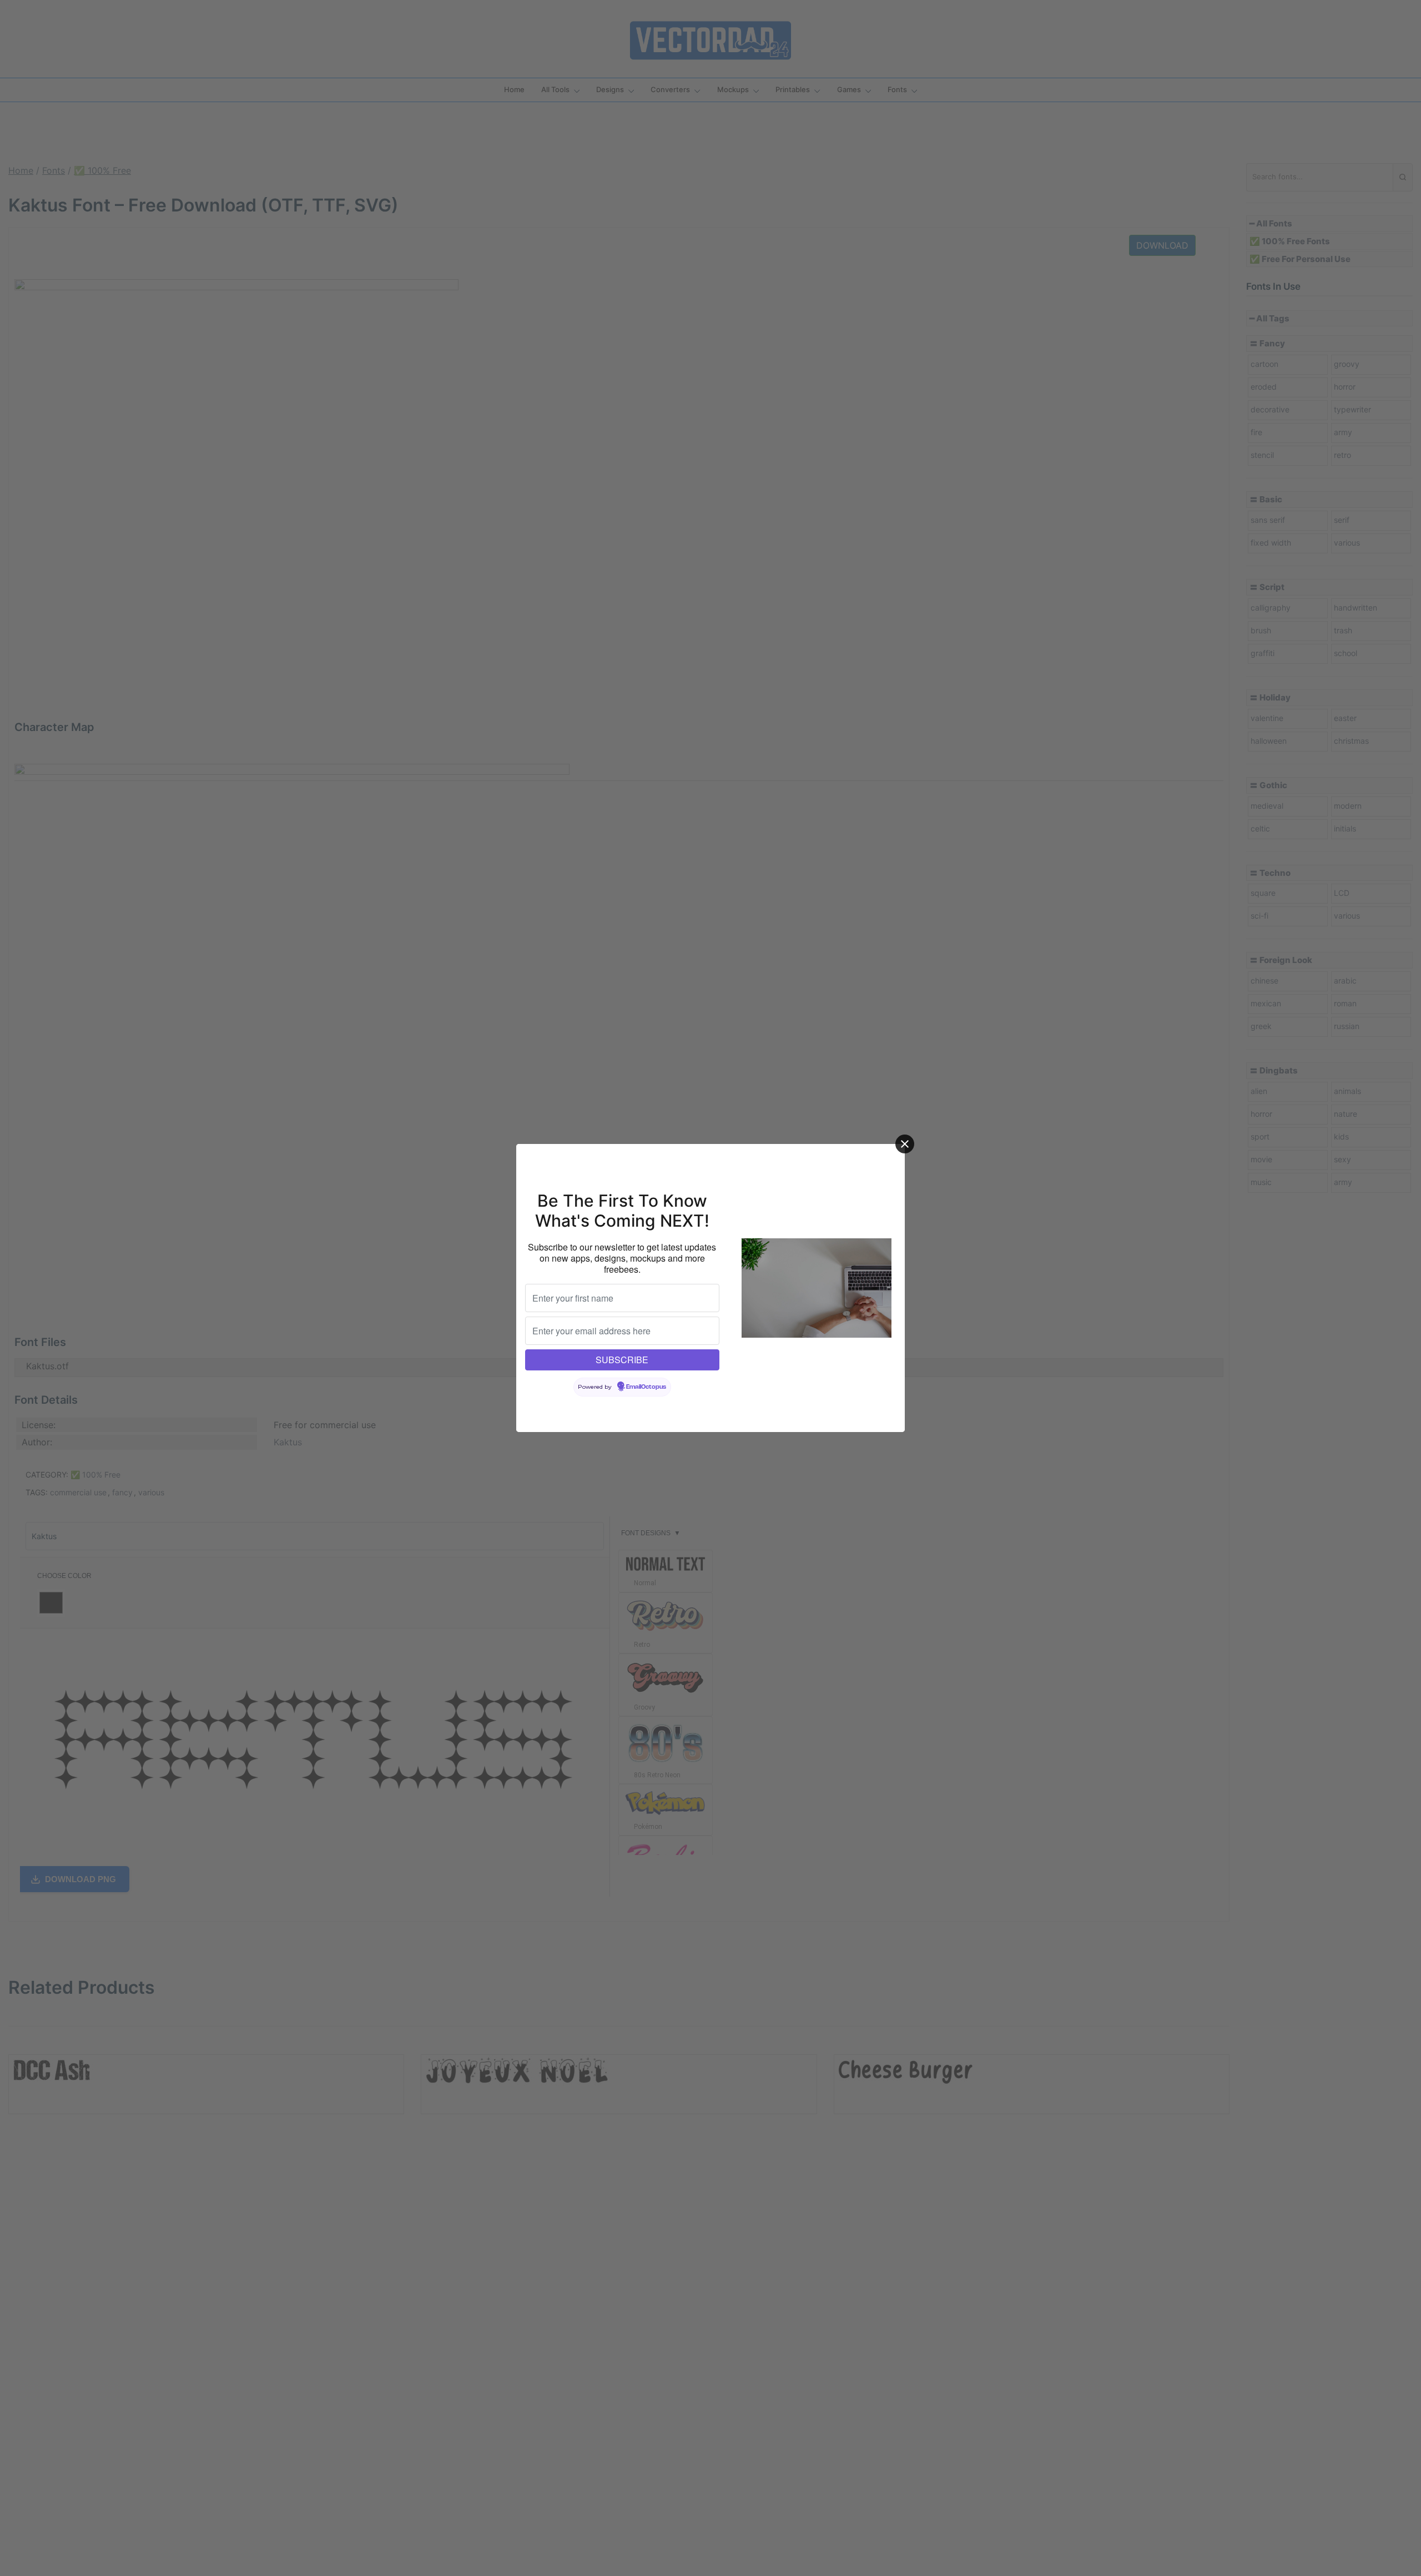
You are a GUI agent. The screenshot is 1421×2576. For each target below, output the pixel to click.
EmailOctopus (646, 1387)
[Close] (905, 1144)
